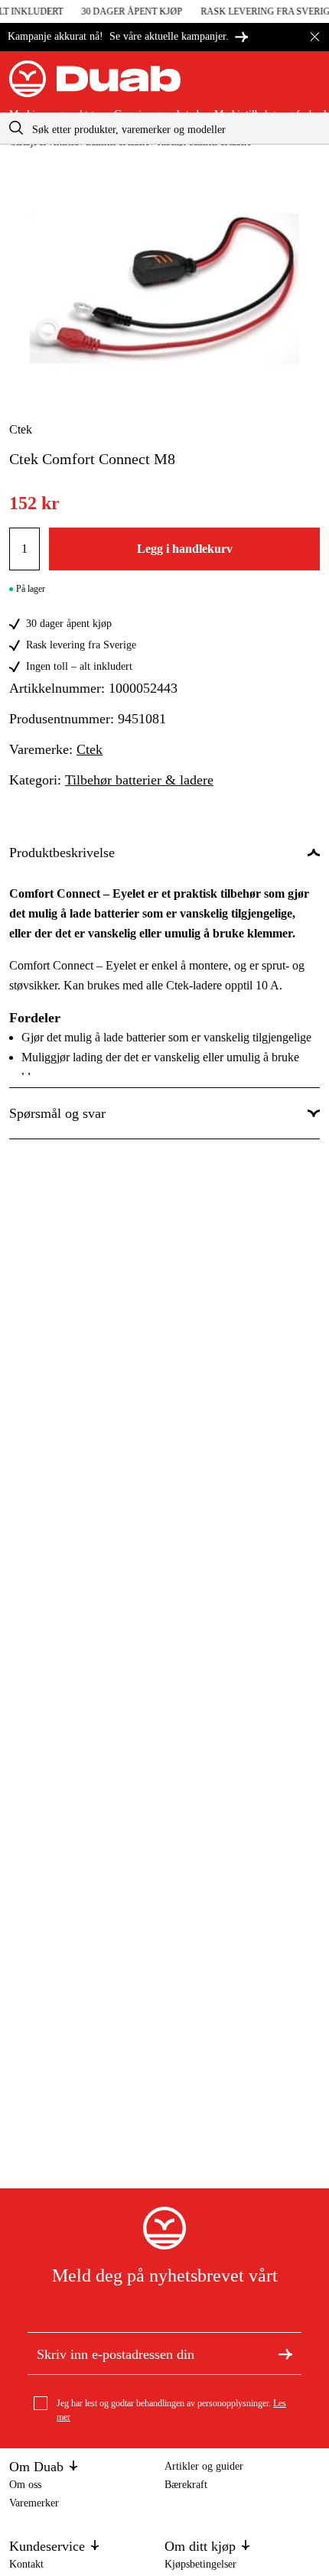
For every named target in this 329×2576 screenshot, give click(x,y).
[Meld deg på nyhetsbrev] (285, 2353)
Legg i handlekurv (185, 549)
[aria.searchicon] (16, 128)
